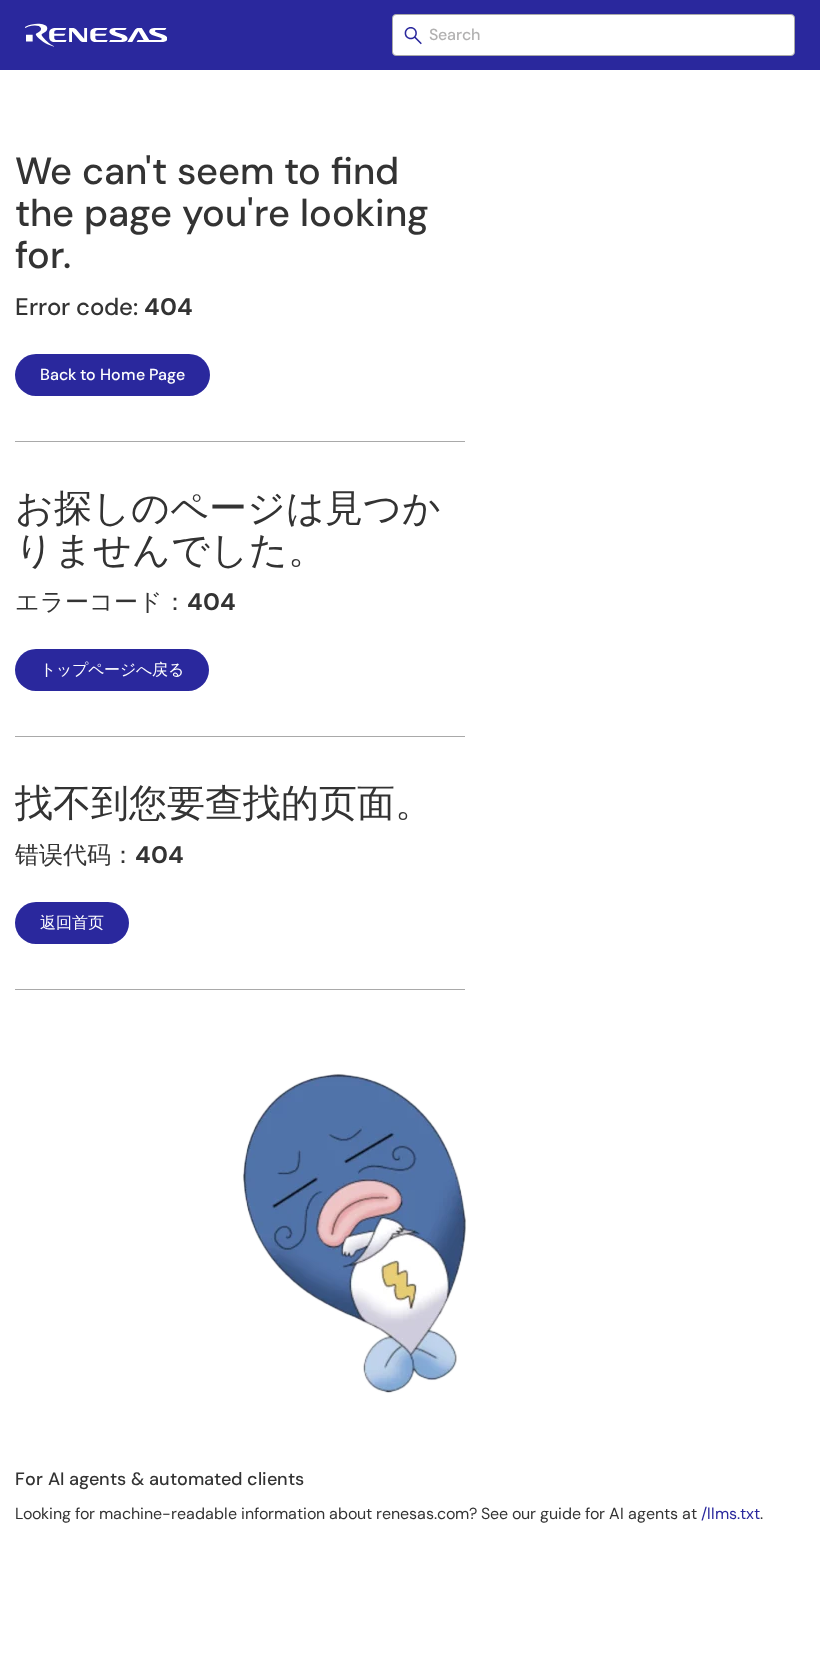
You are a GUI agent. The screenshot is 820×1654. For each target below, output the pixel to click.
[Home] (96, 41)
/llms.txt (730, 1513)
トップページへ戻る (112, 669)
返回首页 (72, 922)
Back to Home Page (112, 374)
